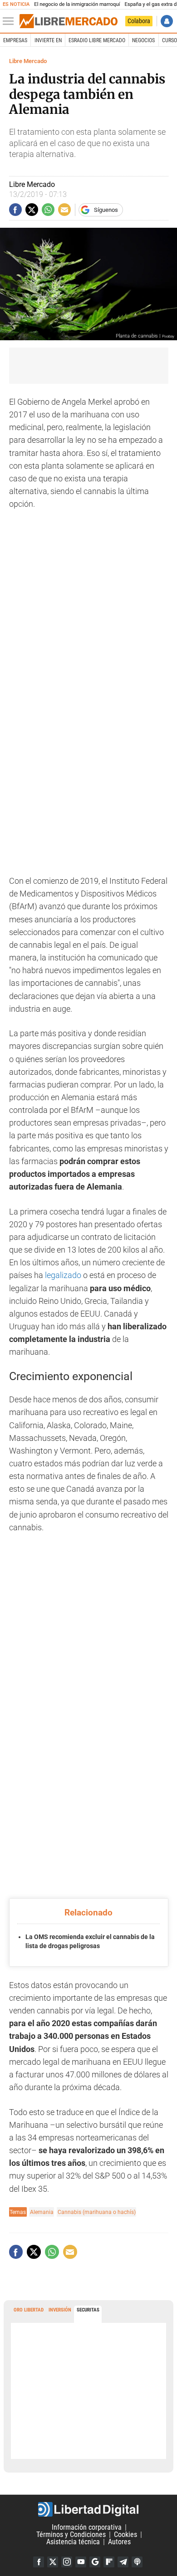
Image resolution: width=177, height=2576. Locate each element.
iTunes (137, 2562)
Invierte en (48, 40)
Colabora (139, 21)
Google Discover (95, 2562)
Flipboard (109, 2562)
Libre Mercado (28, 61)
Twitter (53, 2562)
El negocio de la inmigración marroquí (77, 4)
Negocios (143, 40)
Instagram (67, 2562)
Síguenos (106, 210)
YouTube (81, 2562)
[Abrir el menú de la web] (10, 21)
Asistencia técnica (73, 2542)
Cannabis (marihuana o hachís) (97, 2212)
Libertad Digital (88, 2509)
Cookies (125, 2534)
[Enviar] (48, 210)
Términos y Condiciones (71, 2534)
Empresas (15, 40)
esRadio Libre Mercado (97, 40)
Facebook (39, 2562)
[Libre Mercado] (69, 21)
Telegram (123, 2562)
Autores (119, 2542)
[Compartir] (15, 210)
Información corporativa (87, 2527)
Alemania (42, 2212)
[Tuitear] (32, 210)
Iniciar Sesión (167, 21)
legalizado (63, 1275)
